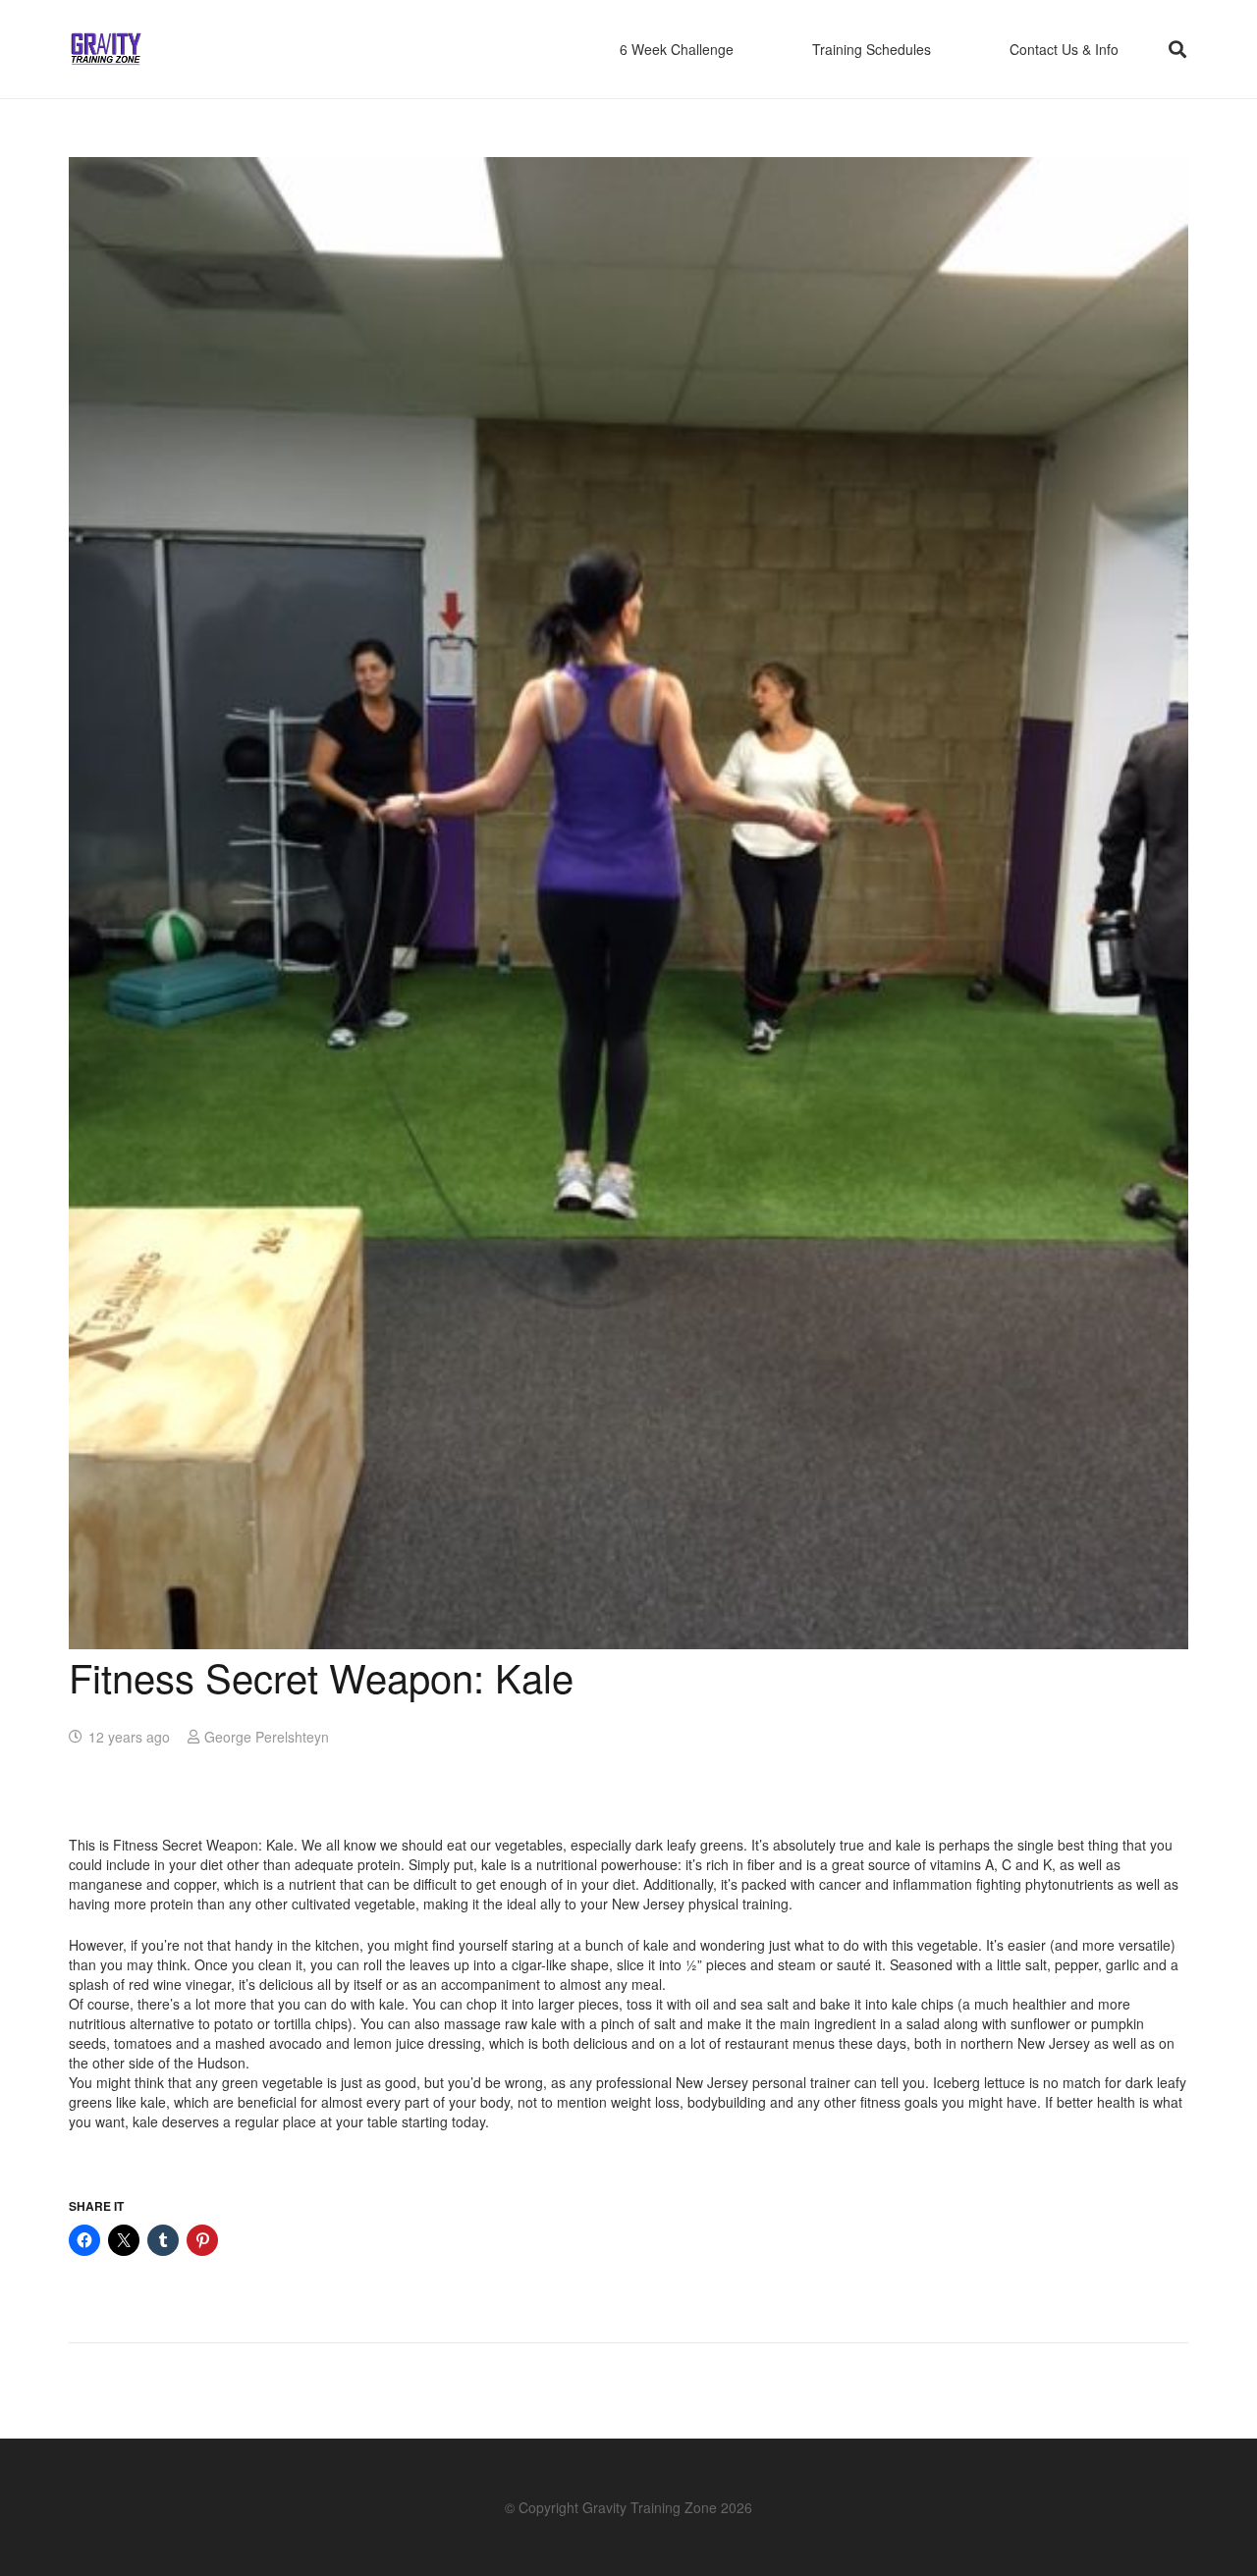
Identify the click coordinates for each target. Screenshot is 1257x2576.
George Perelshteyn (267, 1737)
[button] (1177, 49)
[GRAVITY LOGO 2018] (106, 50)
